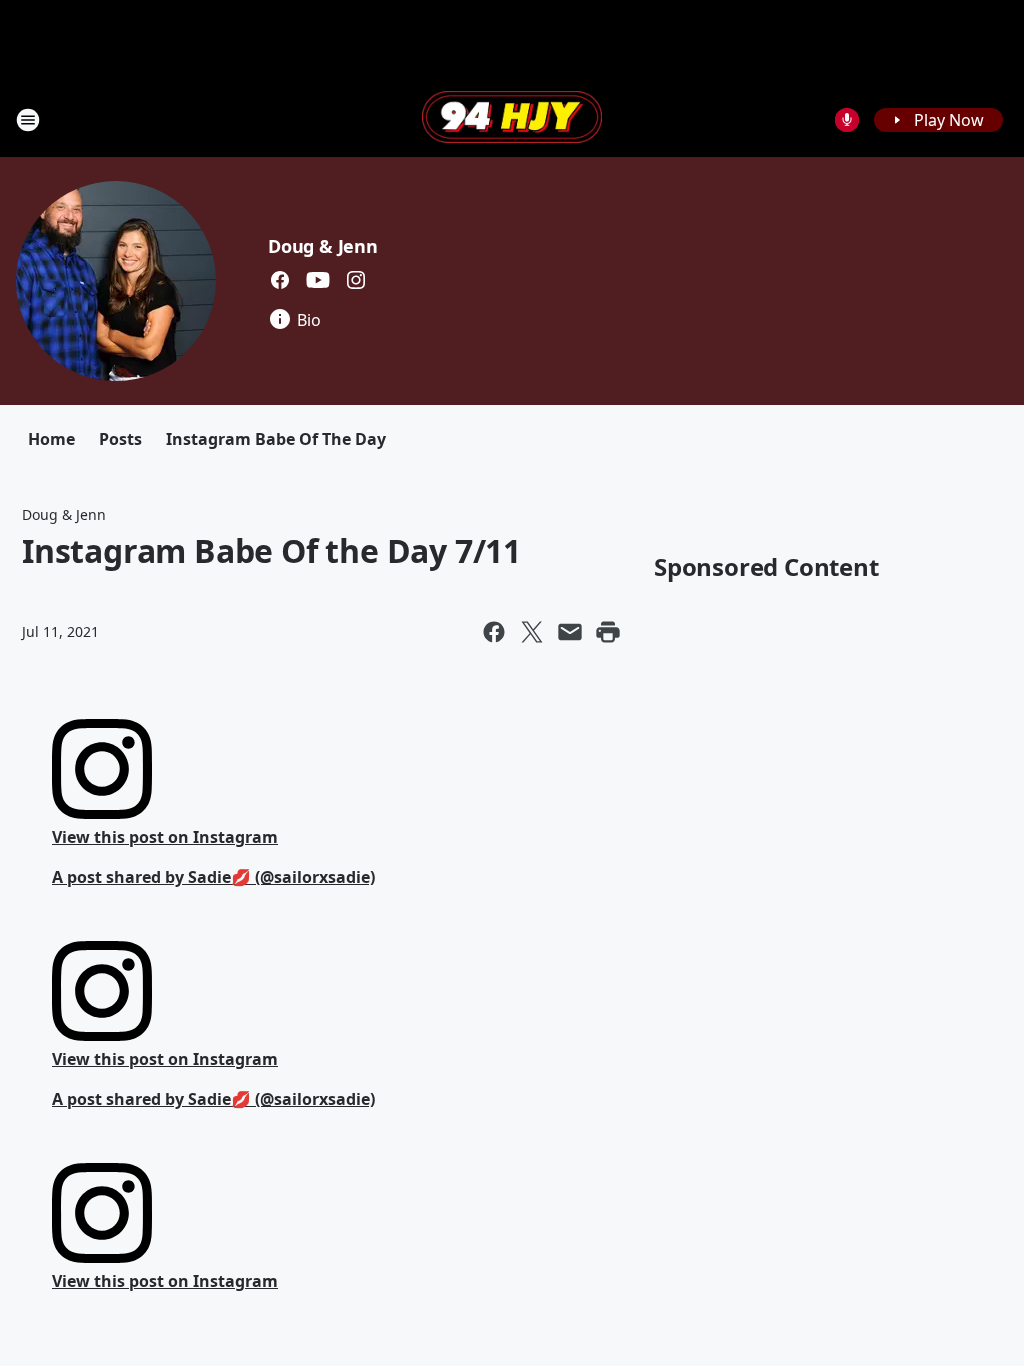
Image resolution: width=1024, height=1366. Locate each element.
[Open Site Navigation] (28, 120)
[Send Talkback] (847, 120)
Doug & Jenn (323, 246)
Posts (120, 439)
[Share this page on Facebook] (494, 632)
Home (51, 439)
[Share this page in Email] (570, 632)
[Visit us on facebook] (280, 280)
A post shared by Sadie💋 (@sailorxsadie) (213, 877)
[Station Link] (512, 119)
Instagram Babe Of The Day (276, 439)
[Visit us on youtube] (318, 280)
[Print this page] (608, 632)
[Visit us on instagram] (356, 280)
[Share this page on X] (532, 632)
